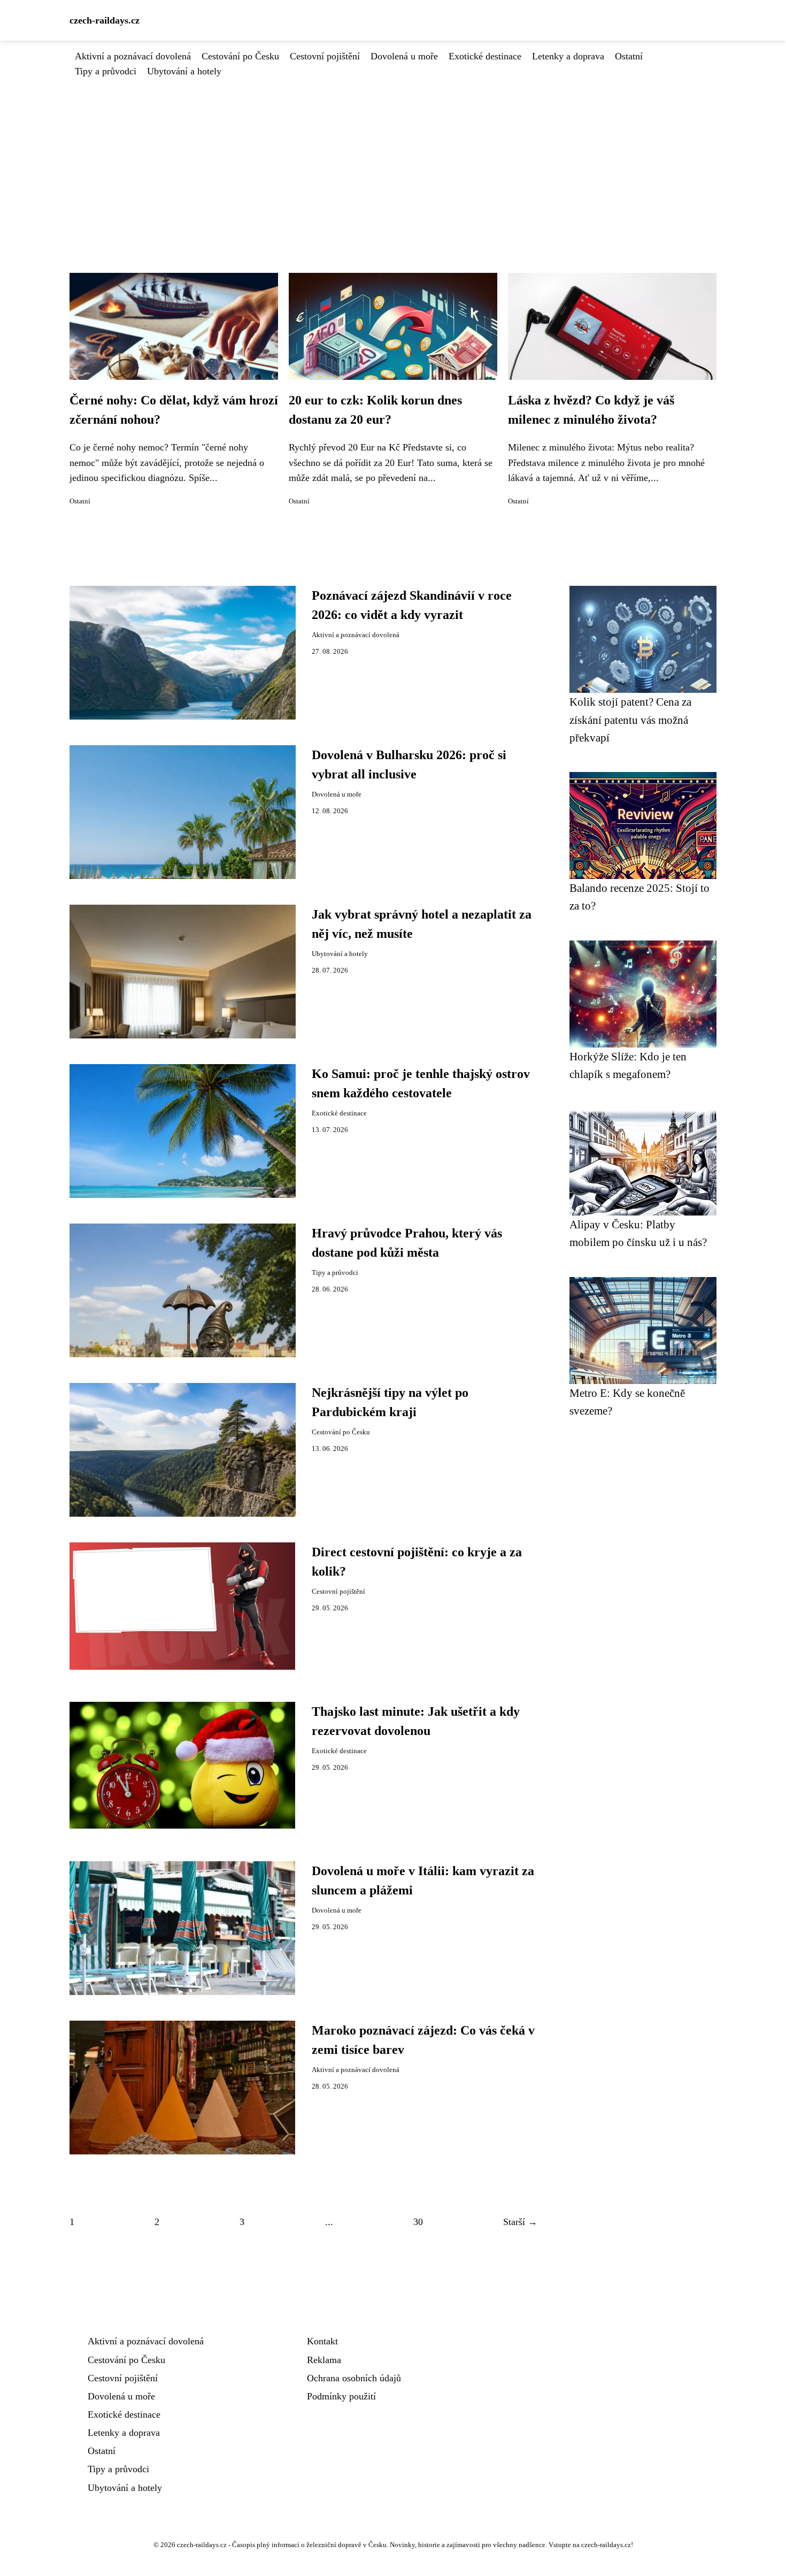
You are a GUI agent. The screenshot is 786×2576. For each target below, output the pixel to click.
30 (418, 2222)
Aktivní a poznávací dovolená (133, 56)
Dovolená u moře (404, 56)
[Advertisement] (393, 159)
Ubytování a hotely (184, 71)
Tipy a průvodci (106, 71)
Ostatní (629, 56)
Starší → (520, 2222)
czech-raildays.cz (105, 20)
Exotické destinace (485, 56)
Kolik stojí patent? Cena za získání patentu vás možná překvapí (630, 720)
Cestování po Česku (240, 56)
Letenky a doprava (568, 56)
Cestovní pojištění (325, 56)
